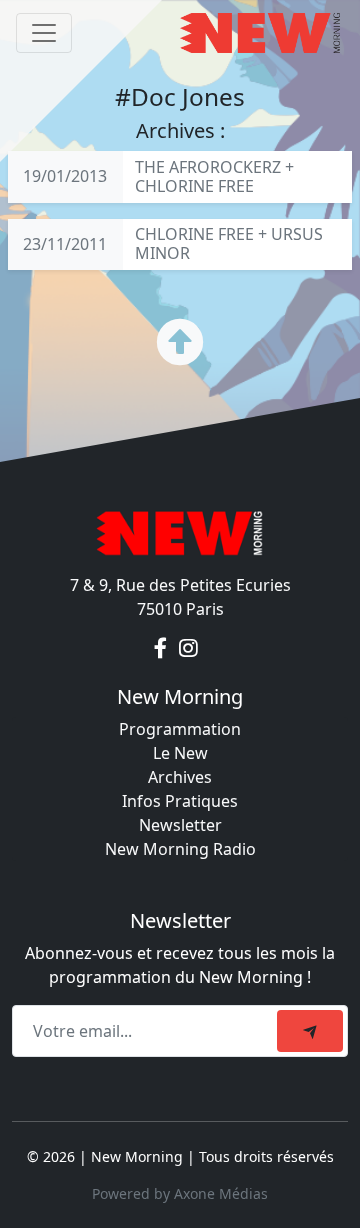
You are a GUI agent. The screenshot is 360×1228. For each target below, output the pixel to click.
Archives (180, 777)
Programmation (180, 729)
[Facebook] (162, 649)
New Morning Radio (180, 849)
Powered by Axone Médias (180, 1193)
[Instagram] (188, 649)
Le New (180, 753)
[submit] (310, 1031)
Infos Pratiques (180, 801)
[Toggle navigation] (44, 33)
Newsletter (180, 825)
